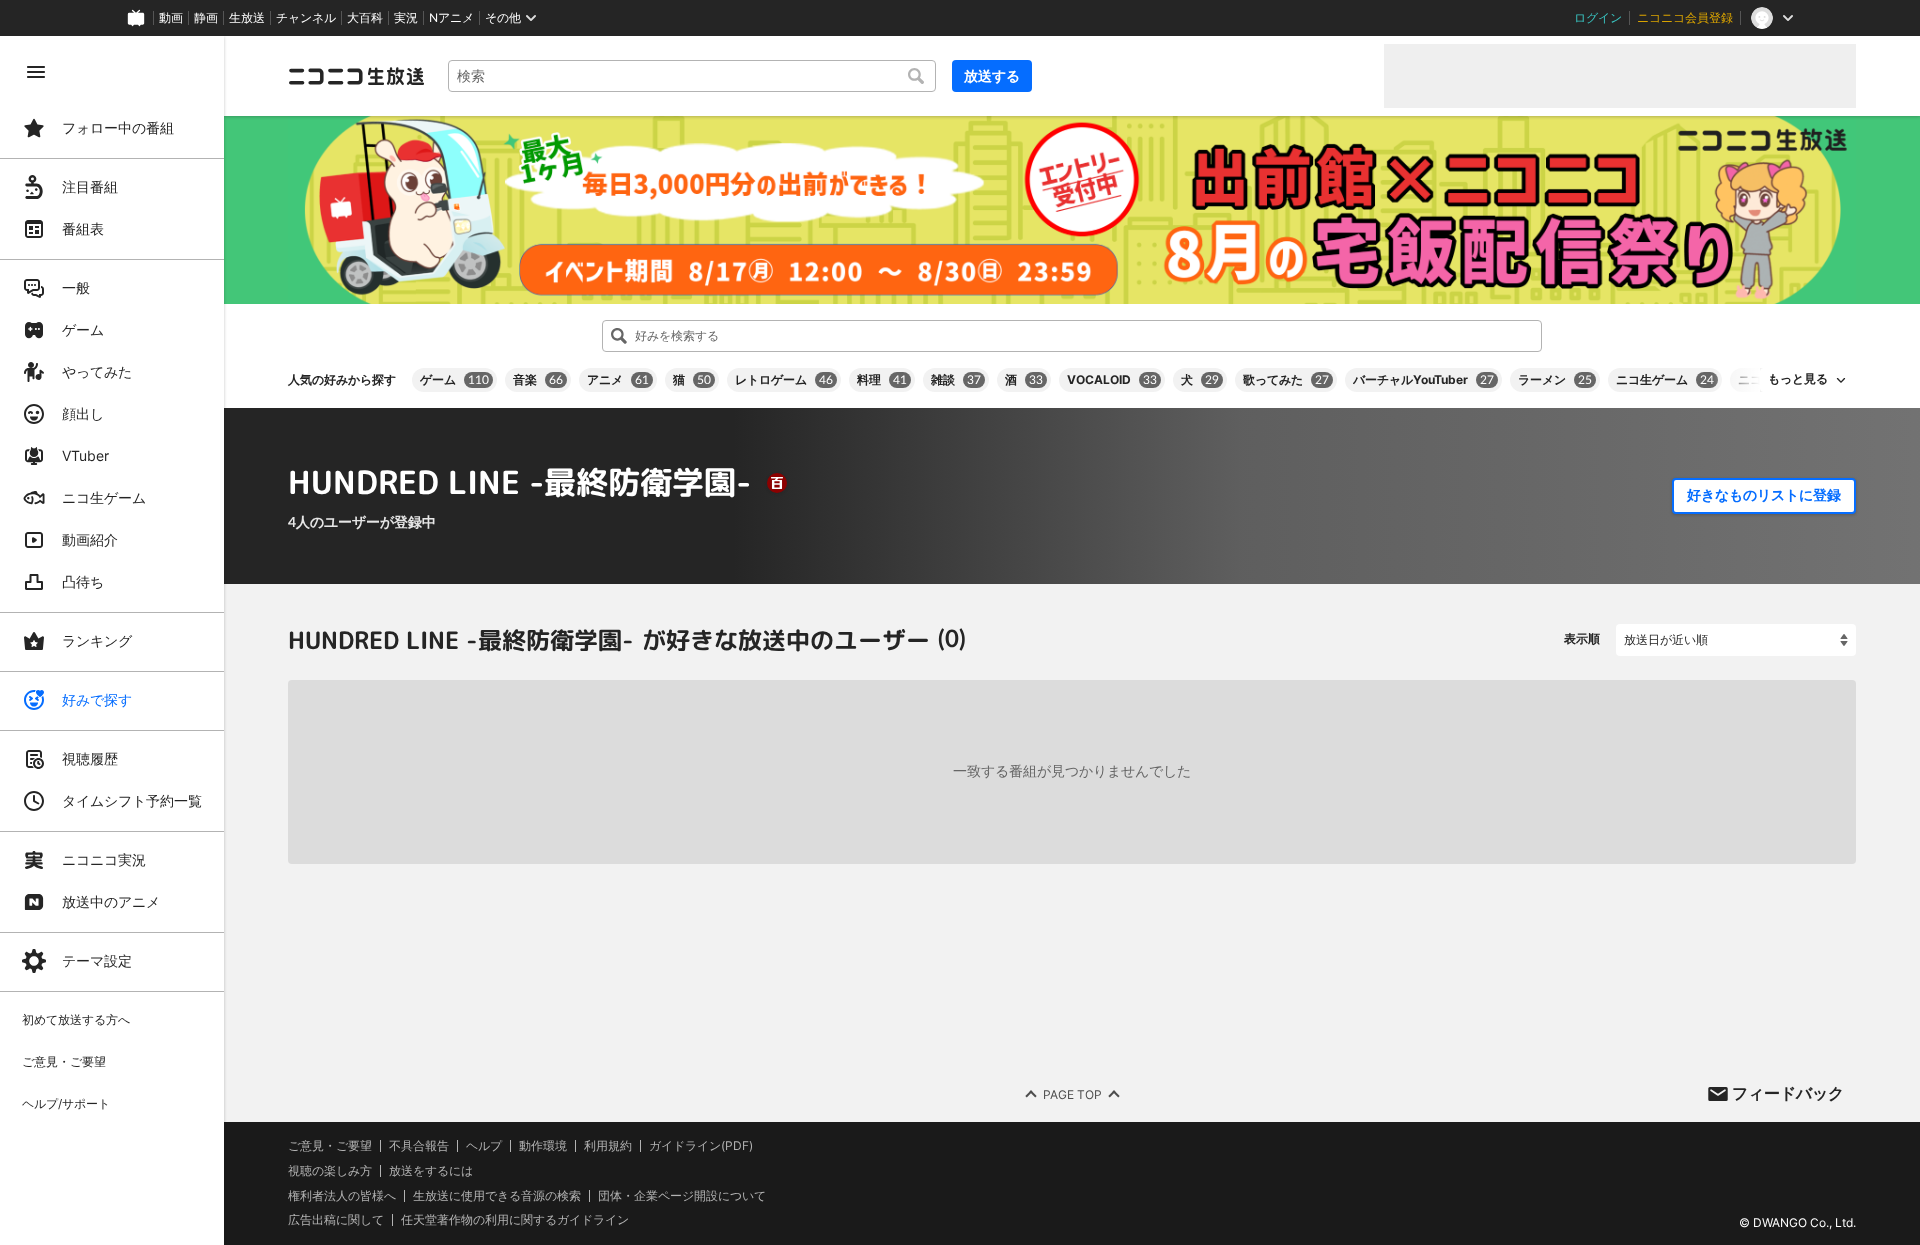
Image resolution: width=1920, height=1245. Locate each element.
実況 (406, 18)
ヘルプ (484, 1146)
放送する (992, 75)
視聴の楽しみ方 (330, 1170)
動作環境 (543, 1146)
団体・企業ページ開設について (682, 1195)
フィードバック (1788, 1093)
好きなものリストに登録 (1764, 495)
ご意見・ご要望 (330, 1145)
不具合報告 (419, 1146)
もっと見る (1798, 379)
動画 (171, 18)
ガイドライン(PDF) (701, 1146)
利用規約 (608, 1146)
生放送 (247, 18)
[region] (112, 640)
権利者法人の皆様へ (342, 1194)
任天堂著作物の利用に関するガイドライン (515, 1220)
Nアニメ (451, 18)
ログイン (1598, 18)
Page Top (1072, 1093)
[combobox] (692, 76)
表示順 (1582, 638)
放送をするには (431, 1171)
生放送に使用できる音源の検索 (497, 1195)
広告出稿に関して (336, 1219)
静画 (206, 18)
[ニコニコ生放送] (356, 76)
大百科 (365, 18)
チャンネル (306, 18)
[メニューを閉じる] (36, 72)
